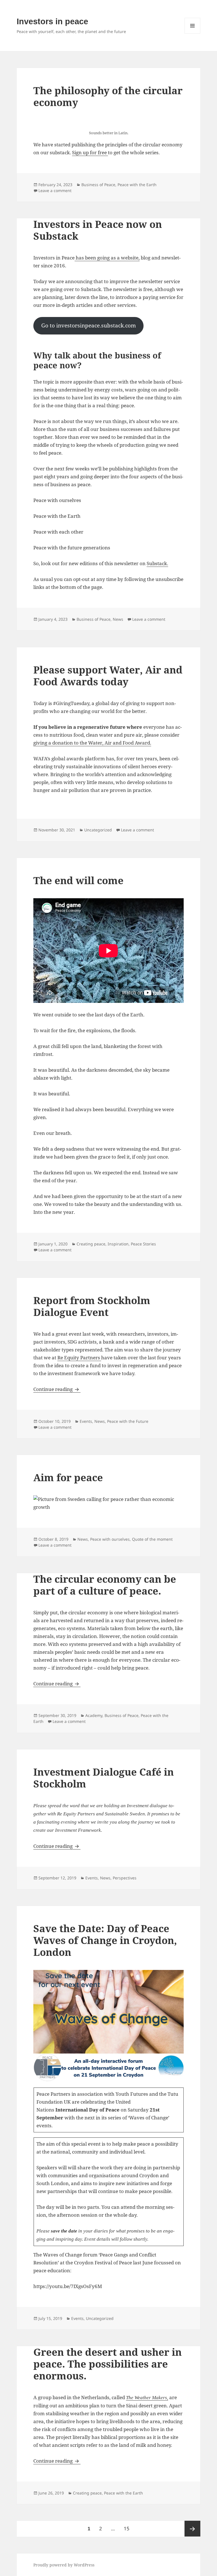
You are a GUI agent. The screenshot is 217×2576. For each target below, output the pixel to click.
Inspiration (118, 1244)
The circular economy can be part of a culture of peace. (105, 1585)
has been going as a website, (107, 258)
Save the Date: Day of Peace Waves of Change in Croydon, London (105, 1940)
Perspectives (125, 1878)
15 (128, 2528)
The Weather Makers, (147, 2398)
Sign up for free (90, 152)
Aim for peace (68, 1477)
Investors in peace (52, 21)
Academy (94, 1715)
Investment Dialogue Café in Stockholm (104, 1778)
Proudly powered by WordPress (64, 2565)
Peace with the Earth (137, 185)
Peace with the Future (128, 1421)
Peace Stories (143, 1244)
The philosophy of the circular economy (108, 96)
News (118, 619)
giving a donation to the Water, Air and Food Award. (92, 743)
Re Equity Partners (79, 1358)
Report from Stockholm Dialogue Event (92, 1306)
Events (86, 1421)
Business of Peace (98, 185)
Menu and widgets (193, 33)
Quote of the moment (152, 1539)
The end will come (78, 880)
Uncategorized (98, 830)
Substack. (157, 563)
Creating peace (91, 1244)
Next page (192, 2529)
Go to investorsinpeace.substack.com (89, 325)
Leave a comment (55, 191)
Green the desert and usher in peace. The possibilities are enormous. (108, 2364)
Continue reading (57, 1389)
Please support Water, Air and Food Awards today (108, 676)
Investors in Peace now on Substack (98, 230)
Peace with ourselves (110, 1539)
